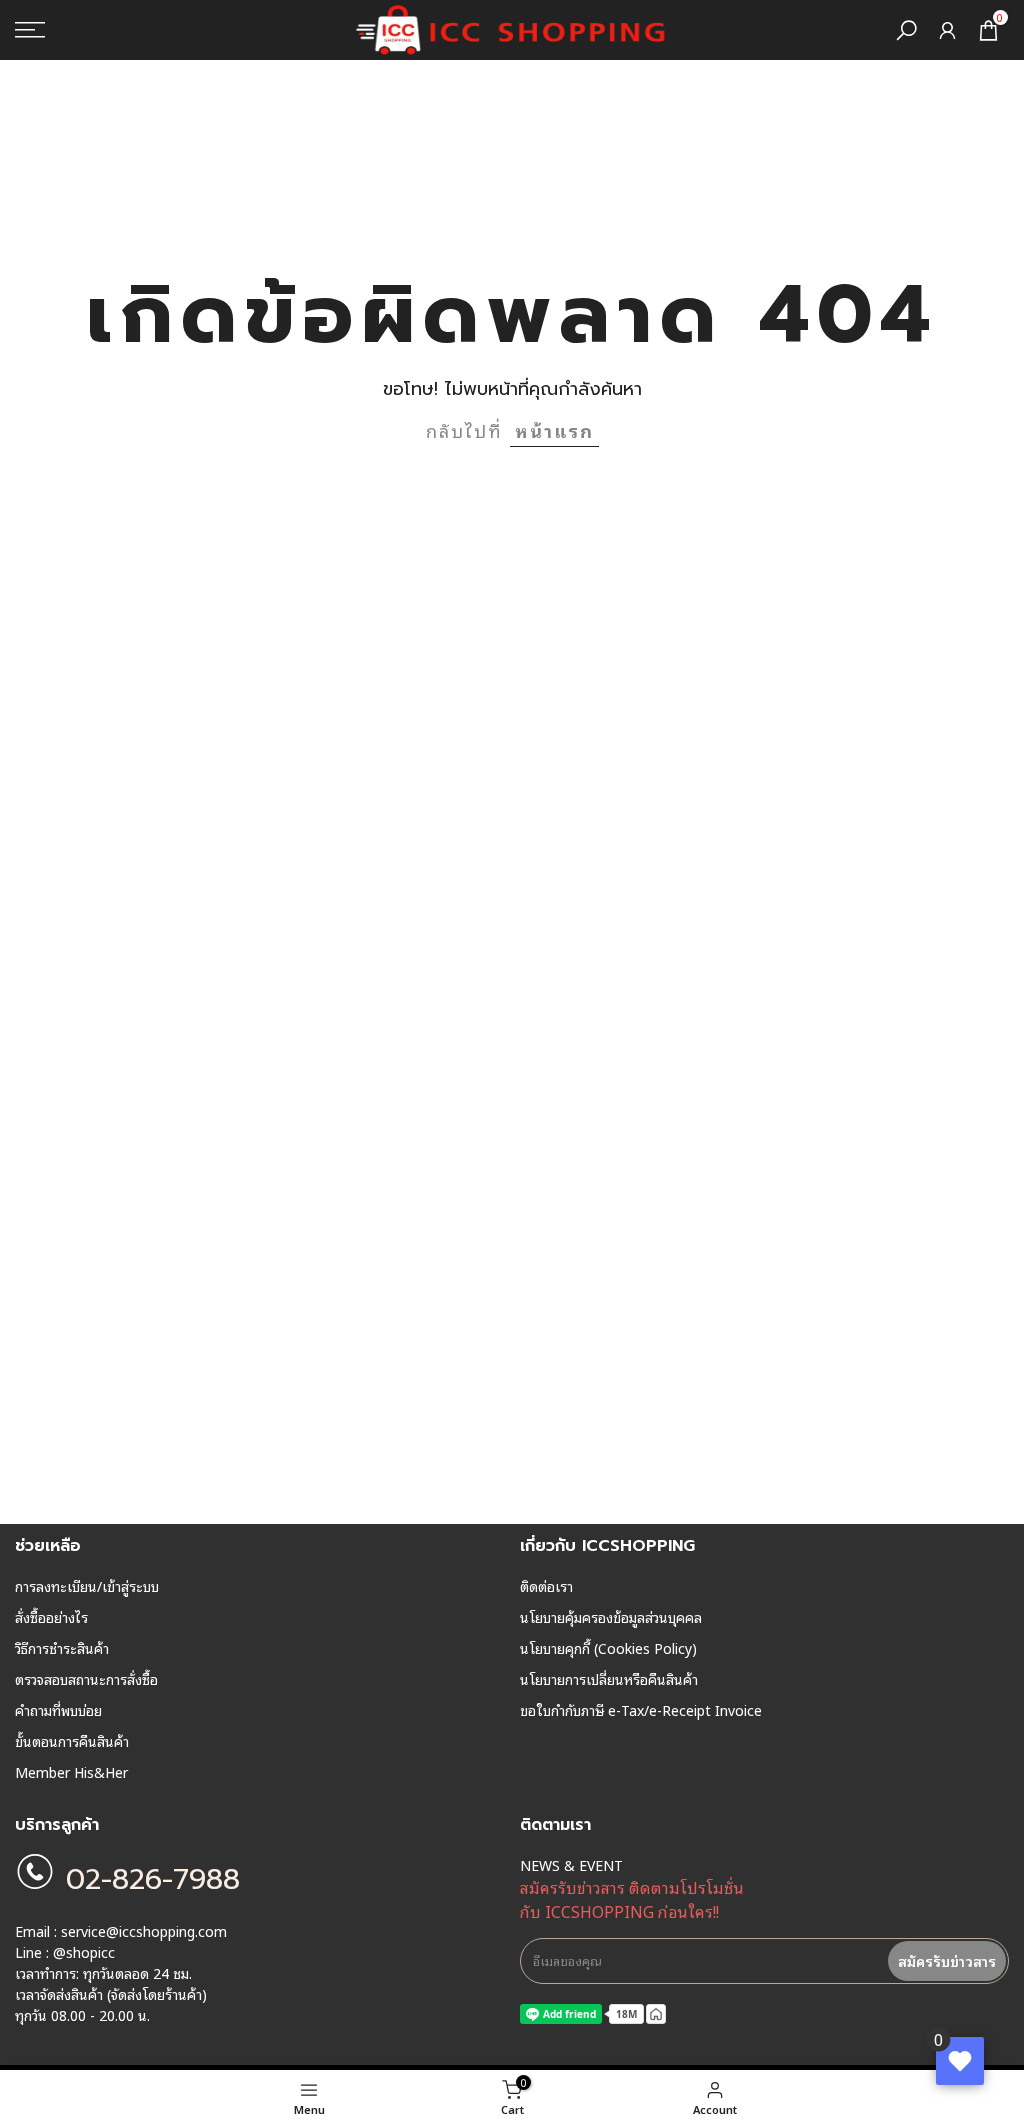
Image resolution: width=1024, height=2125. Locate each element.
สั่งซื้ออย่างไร (51, 1617)
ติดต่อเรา (546, 1586)
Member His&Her (71, 1772)
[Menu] (170, 30)
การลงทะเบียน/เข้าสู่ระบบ (87, 1586)
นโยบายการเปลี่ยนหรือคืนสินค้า (609, 1679)
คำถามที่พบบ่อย (58, 1710)
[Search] (906, 30)
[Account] (947, 30)
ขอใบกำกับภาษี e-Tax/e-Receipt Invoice (641, 1710)
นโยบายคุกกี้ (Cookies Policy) (608, 1648)
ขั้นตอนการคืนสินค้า (72, 1741)
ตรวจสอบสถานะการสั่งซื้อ (86, 1679)
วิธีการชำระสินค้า (62, 1648)
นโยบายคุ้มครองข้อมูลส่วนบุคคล (611, 1617)
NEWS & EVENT (571, 1865)
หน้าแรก (554, 430)
